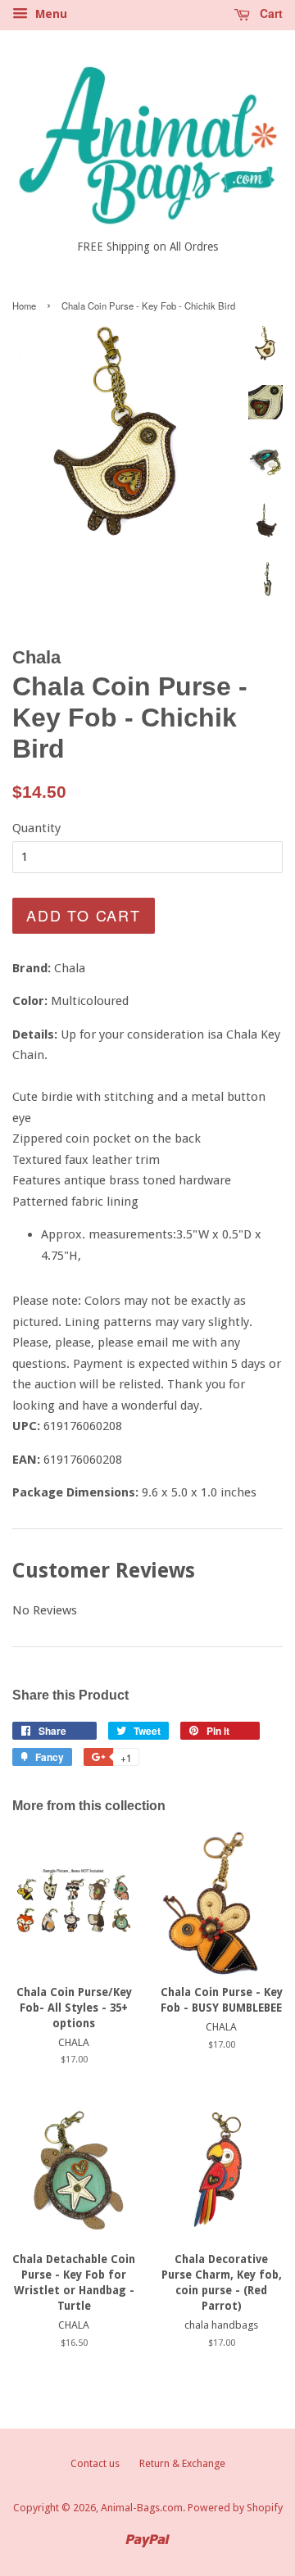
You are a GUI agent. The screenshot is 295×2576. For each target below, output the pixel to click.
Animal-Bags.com (142, 2508)
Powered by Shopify (235, 2508)
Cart (270, 13)
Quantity (36, 828)
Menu (50, 14)
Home (24, 306)
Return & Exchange (182, 2463)
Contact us (95, 2463)
